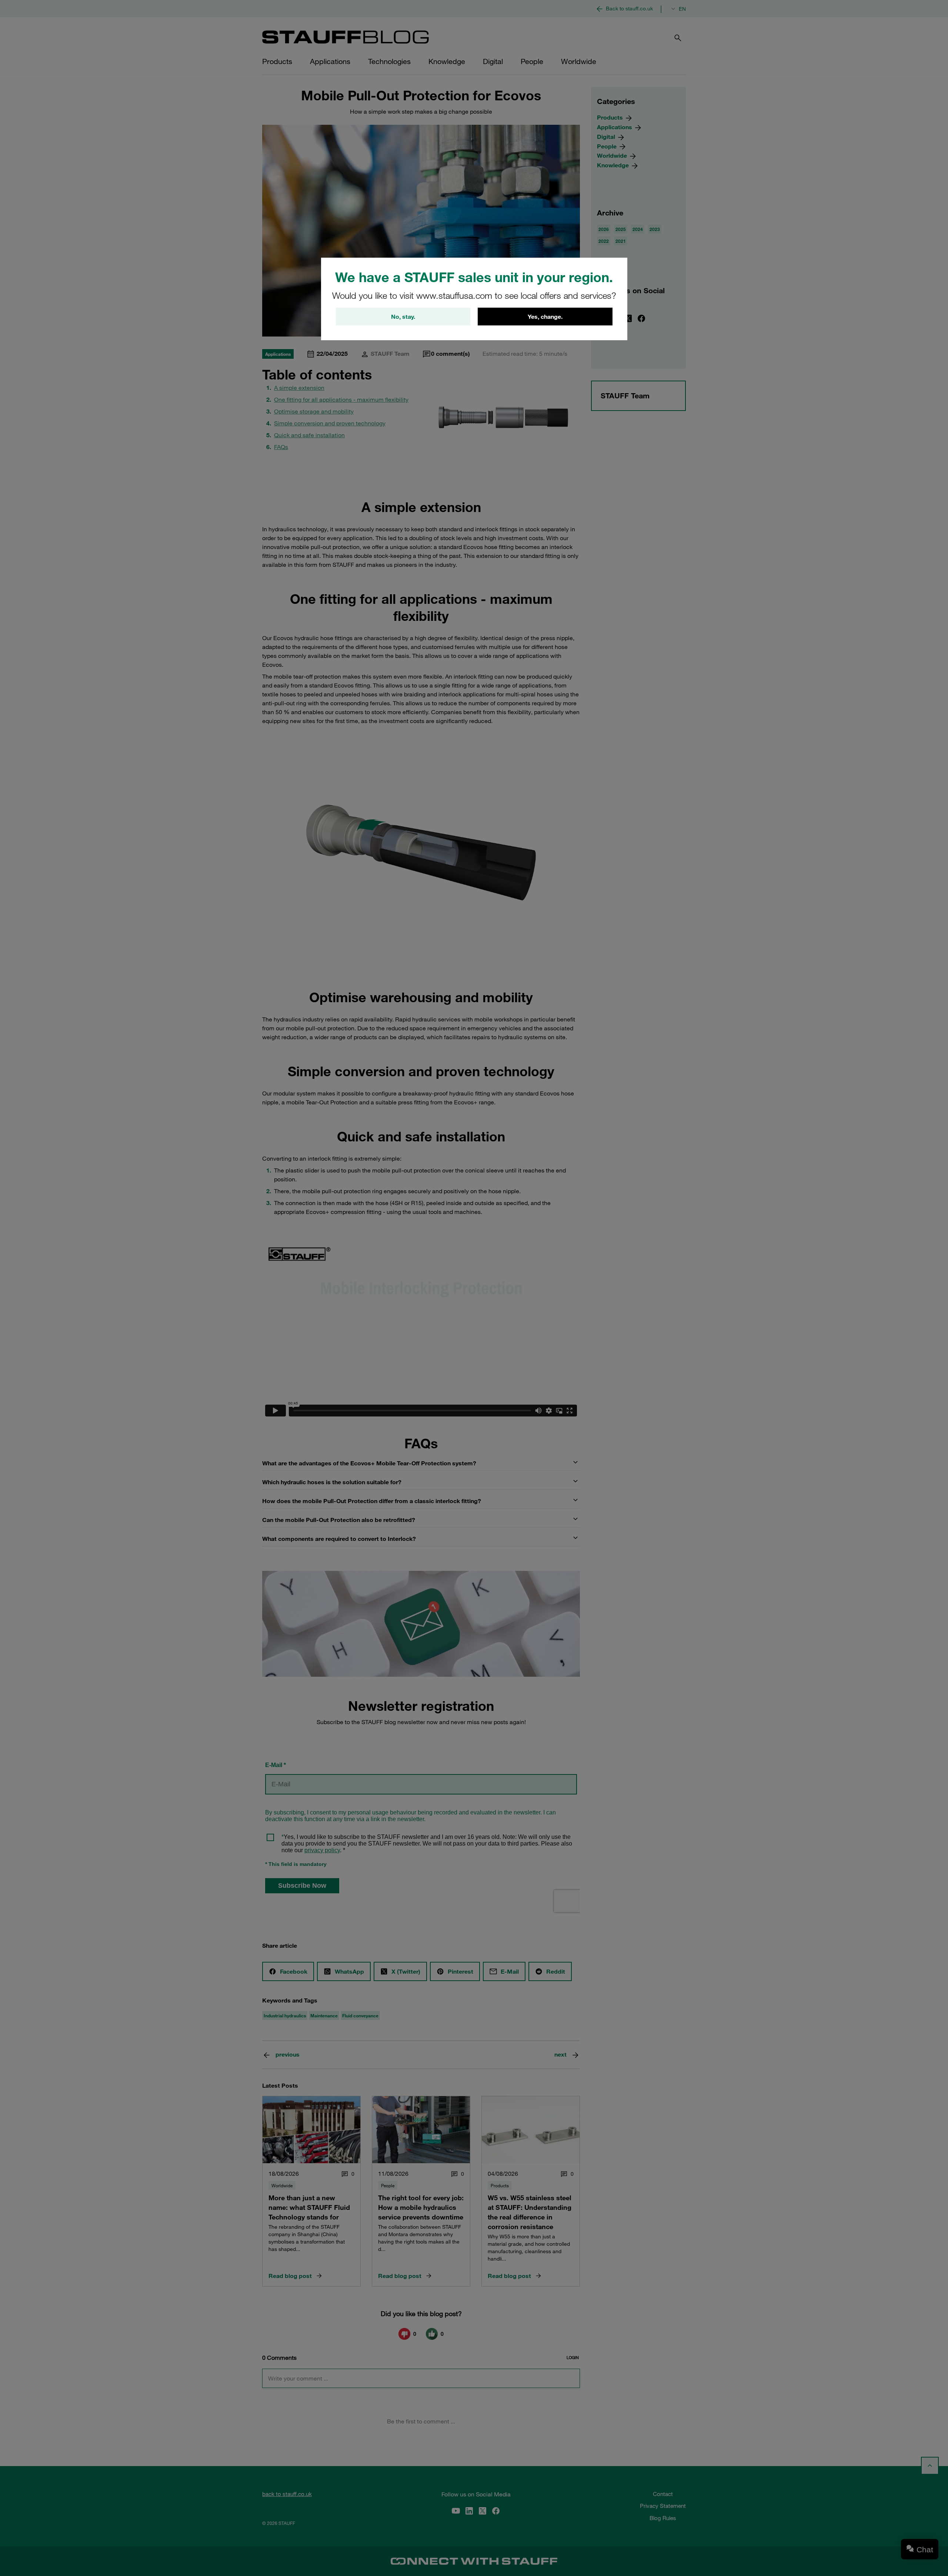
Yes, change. (545, 317)
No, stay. (403, 317)
